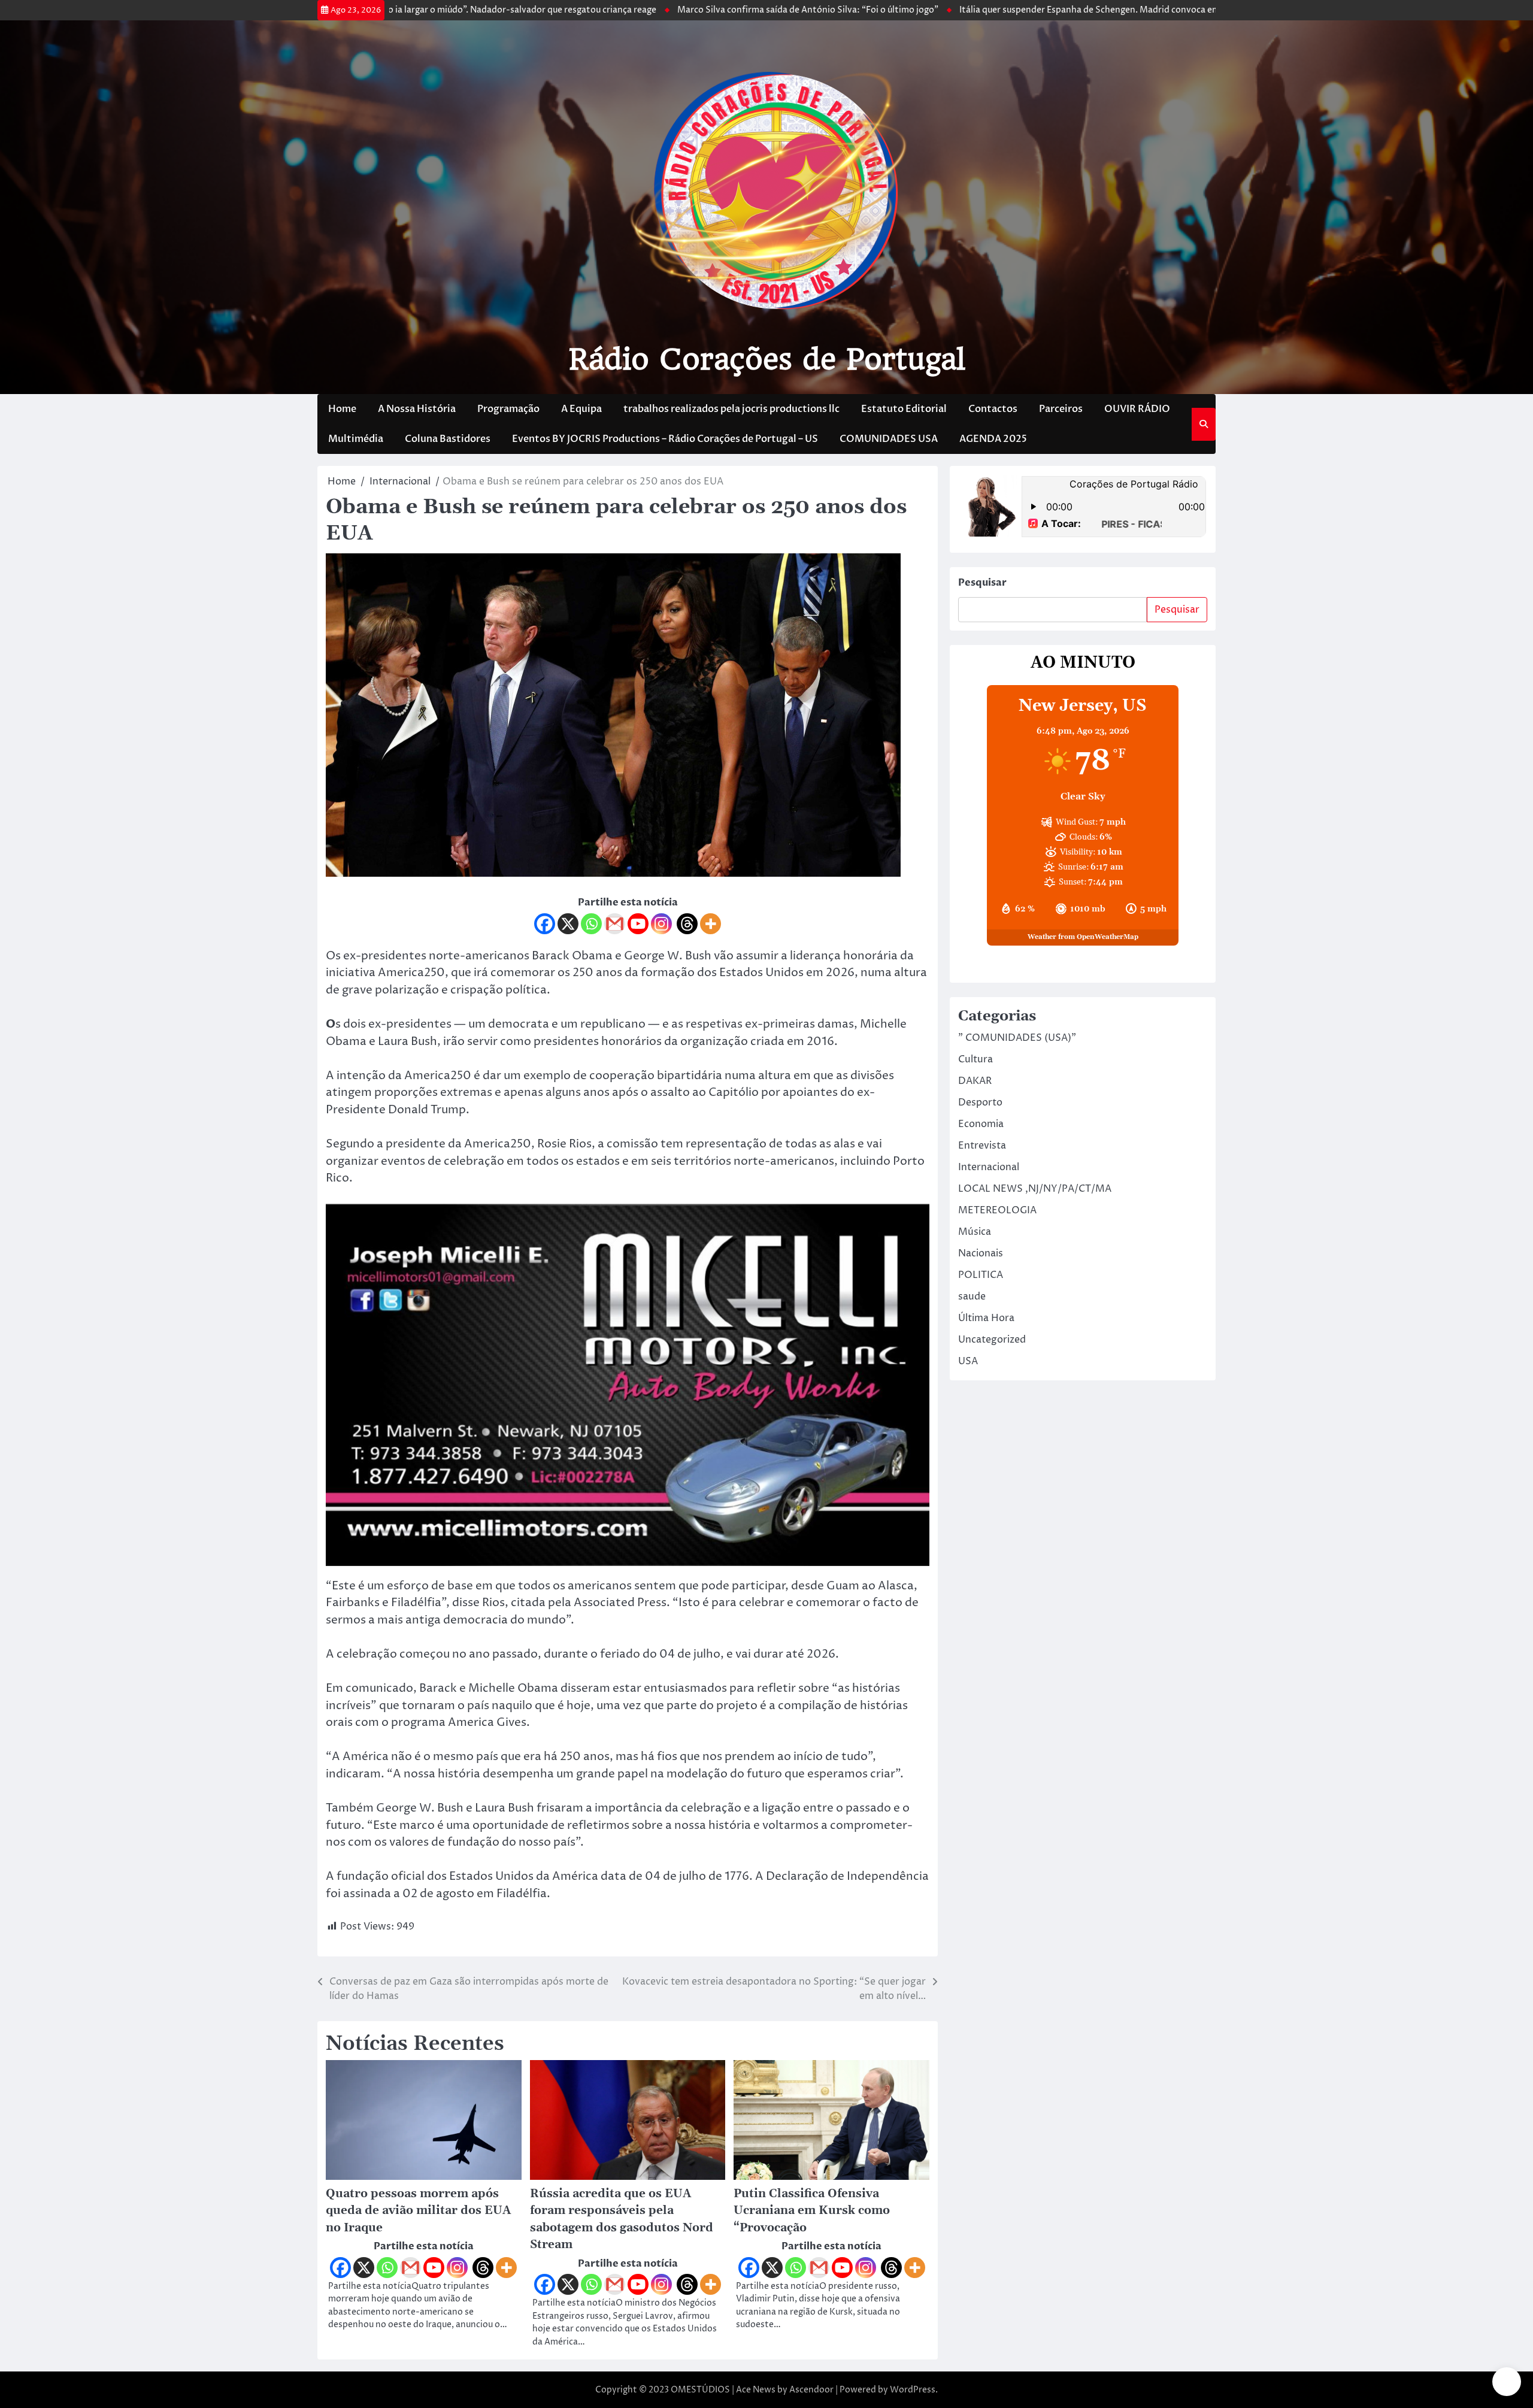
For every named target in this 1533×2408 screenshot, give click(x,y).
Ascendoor (811, 2390)
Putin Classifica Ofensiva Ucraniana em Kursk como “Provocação (812, 2211)
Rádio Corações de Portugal (767, 359)
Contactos (993, 409)
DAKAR (975, 1081)
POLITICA (981, 1275)
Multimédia (356, 439)
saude (972, 1297)
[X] (568, 924)
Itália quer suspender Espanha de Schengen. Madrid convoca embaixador (992, 10)
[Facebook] (545, 924)
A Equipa (581, 409)
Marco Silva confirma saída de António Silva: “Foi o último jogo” (692, 10)
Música (975, 1232)
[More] (711, 924)
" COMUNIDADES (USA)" (1017, 1038)
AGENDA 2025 (993, 439)
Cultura (975, 1059)
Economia (981, 1124)
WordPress (913, 2390)
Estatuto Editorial (904, 409)
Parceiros (1061, 409)
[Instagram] (661, 924)
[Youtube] (638, 924)
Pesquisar (982, 583)
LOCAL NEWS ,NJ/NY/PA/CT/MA (1035, 1189)
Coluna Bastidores (448, 439)
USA (968, 1361)
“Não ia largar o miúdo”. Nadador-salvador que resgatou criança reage (399, 10)
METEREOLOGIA (997, 1210)
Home (342, 409)
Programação (508, 409)
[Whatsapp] (591, 924)
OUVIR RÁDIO (1137, 409)
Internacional (989, 1167)
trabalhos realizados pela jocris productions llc (731, 409)
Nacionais (981, 1253)
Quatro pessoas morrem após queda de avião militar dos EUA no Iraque (418, 2211)
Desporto (980, 1102)
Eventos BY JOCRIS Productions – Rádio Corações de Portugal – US (665, 439)
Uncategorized (992, 1340)
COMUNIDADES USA (889, 439)
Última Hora (986, 1318)
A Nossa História (417, 409)
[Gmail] (615, 924)
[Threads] (687, 924)
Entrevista (982, 1146)
